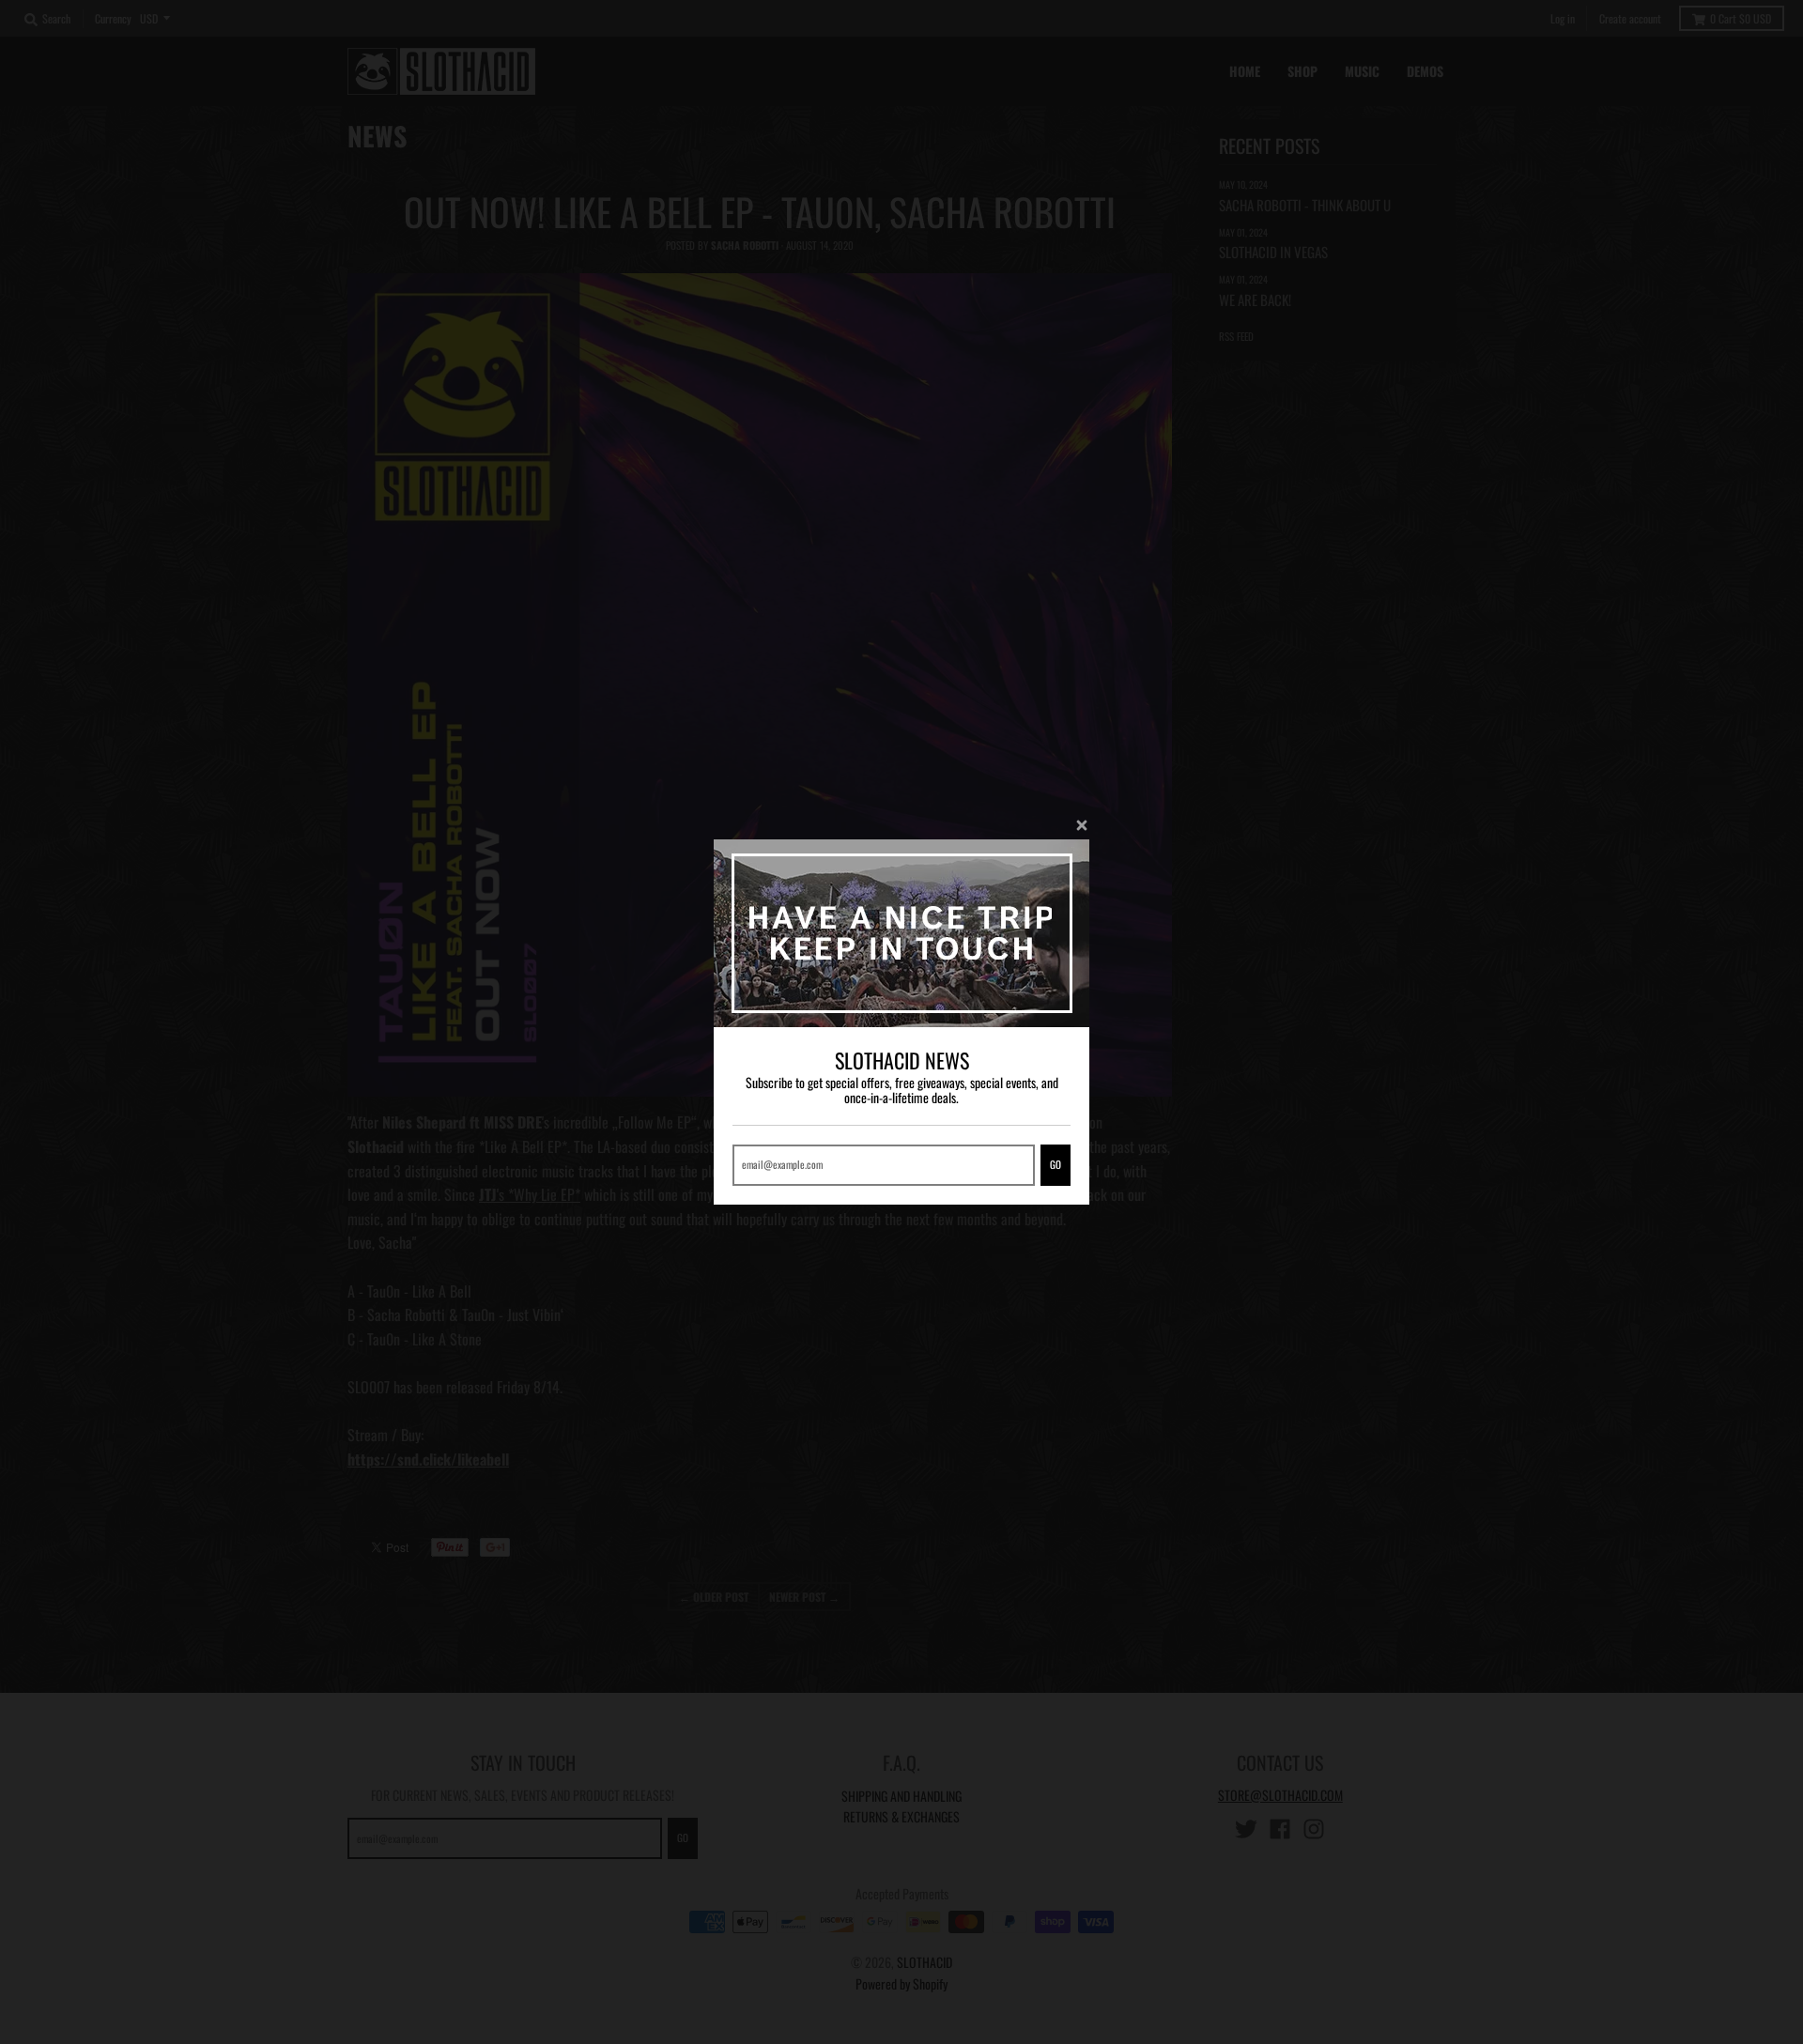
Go (1056, 1164)
